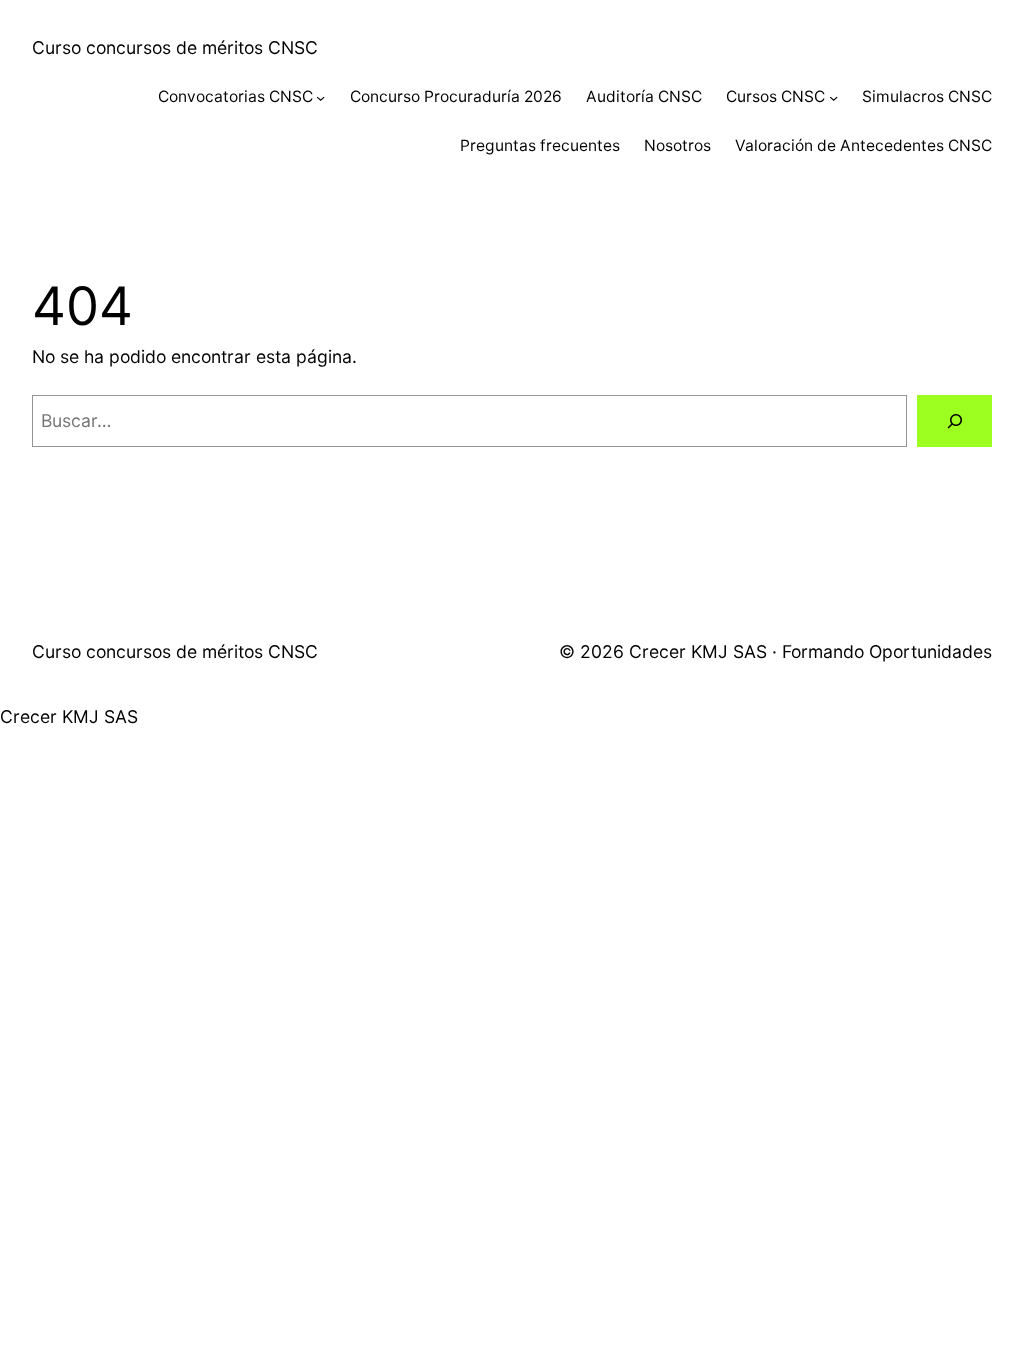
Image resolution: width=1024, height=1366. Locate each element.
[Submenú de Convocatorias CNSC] (320, 97)
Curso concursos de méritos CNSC (175, 47)
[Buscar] (954, 420)
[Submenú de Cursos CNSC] (833, 97)
